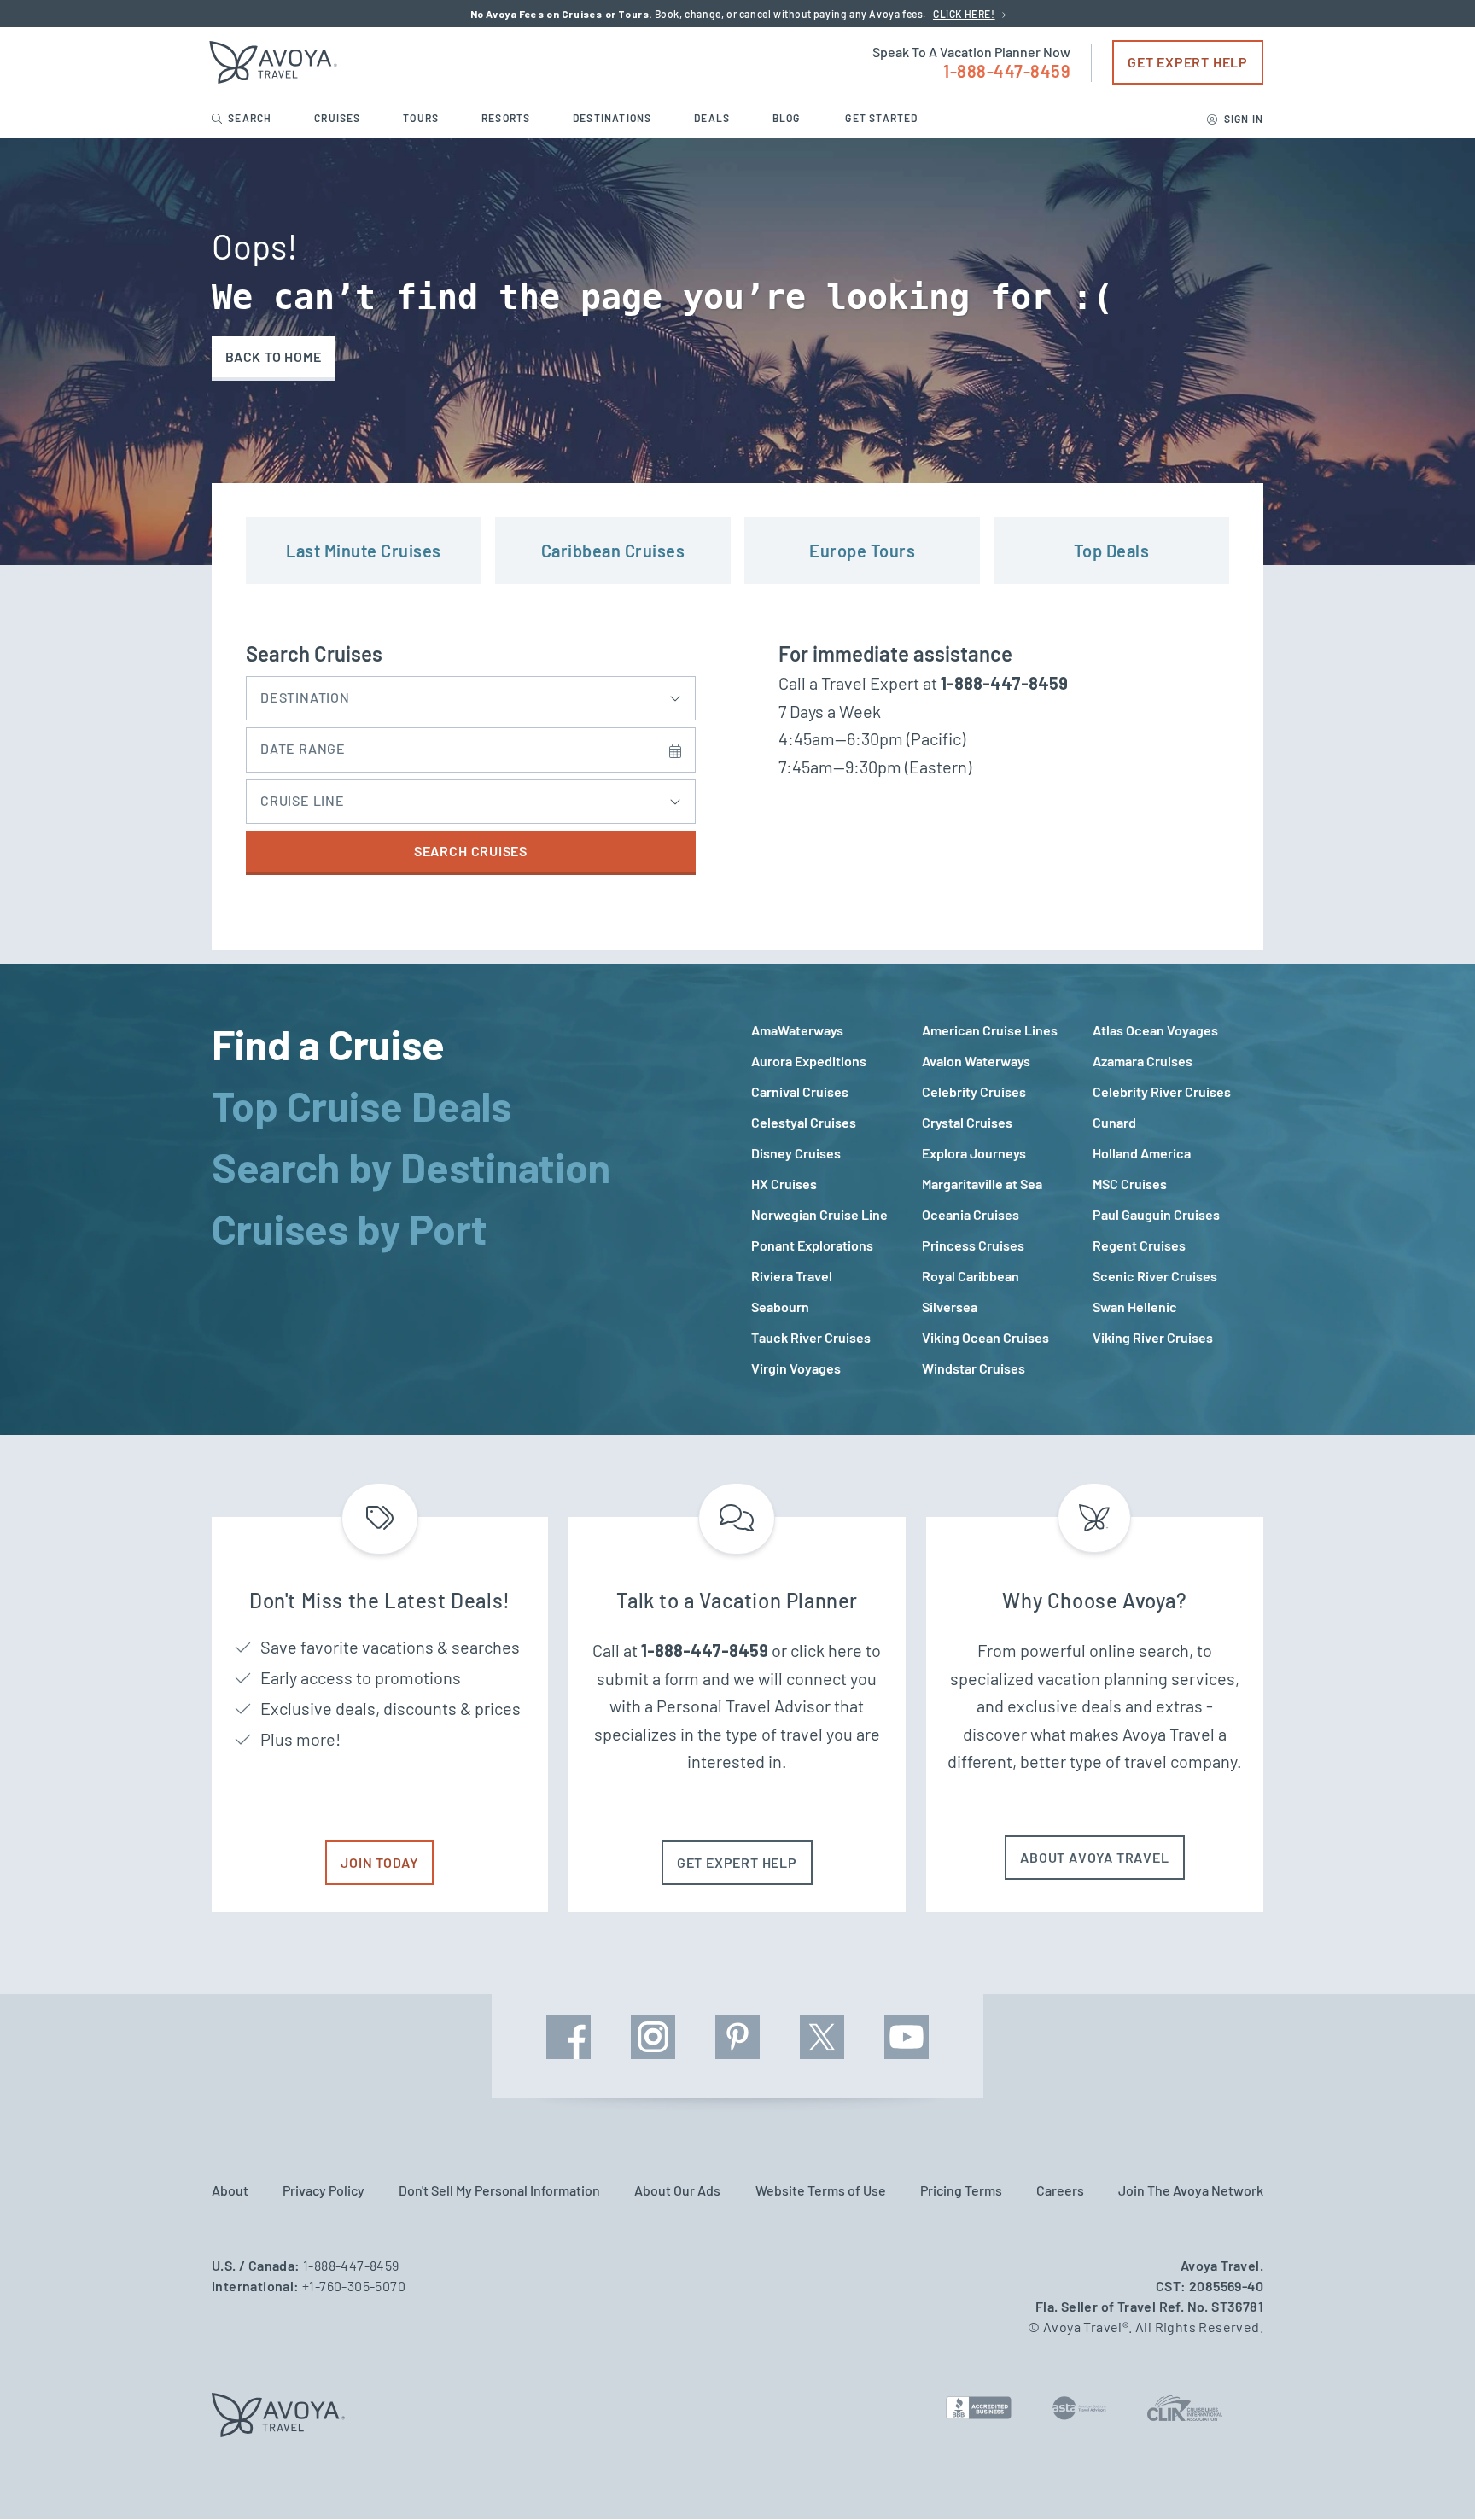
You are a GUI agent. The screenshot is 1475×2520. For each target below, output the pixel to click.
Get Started (881, 118)
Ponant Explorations (812, 1245)
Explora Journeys (974, 1153)
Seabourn (780, 1307)
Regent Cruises (1139, 1245)
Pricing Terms (961, 2190)
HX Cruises (784, 1184)
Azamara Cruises (1143, 1061)
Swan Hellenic (1135, 1307)
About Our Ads (677, 2190)
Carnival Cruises (800, 1091)
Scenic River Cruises (1155, 1276)
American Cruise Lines (990, 1030)
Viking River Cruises (1153, 1337)
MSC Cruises (1130, 1184)
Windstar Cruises (974, 1368)
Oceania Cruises (971, 1214)
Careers (1060, 2190)
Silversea (950, 1307)
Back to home (274, 356)
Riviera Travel (792, 1276)
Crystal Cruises (967, 1122)
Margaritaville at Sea (982, 1184)
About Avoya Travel (1094, 1857)
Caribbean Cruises (613, 551)
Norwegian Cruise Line (819, 1214)
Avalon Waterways (976, 1061)
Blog (788, 118)
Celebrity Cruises (974, 1091)
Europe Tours (862, 551)
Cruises (339, 118)
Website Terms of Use (821, 2190)
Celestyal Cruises (804, 1122)
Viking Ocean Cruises (985, 1337)
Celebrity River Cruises (1162, 1091)
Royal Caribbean (971, 1276)
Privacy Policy (324, 2190)
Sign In (1242, 119)
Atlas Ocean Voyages (1155, 1030)
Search (250, 118)
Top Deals (1112, 551)
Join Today (379, 1862)
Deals (713, 118)
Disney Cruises (796, 1153)
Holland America (1142, 1153)
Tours (422, 118)
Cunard (1114, 1122)
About (230, 2190)
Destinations (614, 118)
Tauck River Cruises (811, 1337)
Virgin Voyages (796, 1368)
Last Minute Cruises (364, 551)
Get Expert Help (1188, 62)
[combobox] (471, 694)
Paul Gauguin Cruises (1156, 1214)
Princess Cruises (973, 1245)
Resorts (507, 118)
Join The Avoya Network (1191, 2190)
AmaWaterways (797, 1030)
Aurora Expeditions (809, 1061)
